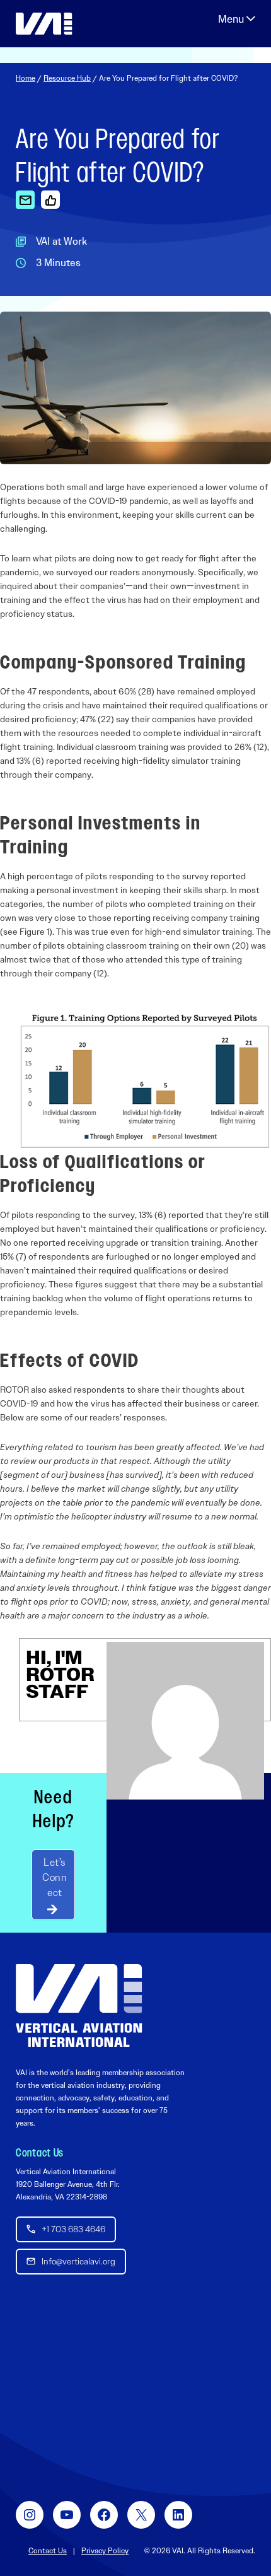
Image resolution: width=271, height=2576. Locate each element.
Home (26, 78)
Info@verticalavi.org (78, 2261)
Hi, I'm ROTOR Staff (60, 1674)
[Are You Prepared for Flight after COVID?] (25, 199)
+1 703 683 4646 (73, 2229)
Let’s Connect (55, 1877)
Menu (237, 19)
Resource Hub (67, 78)
